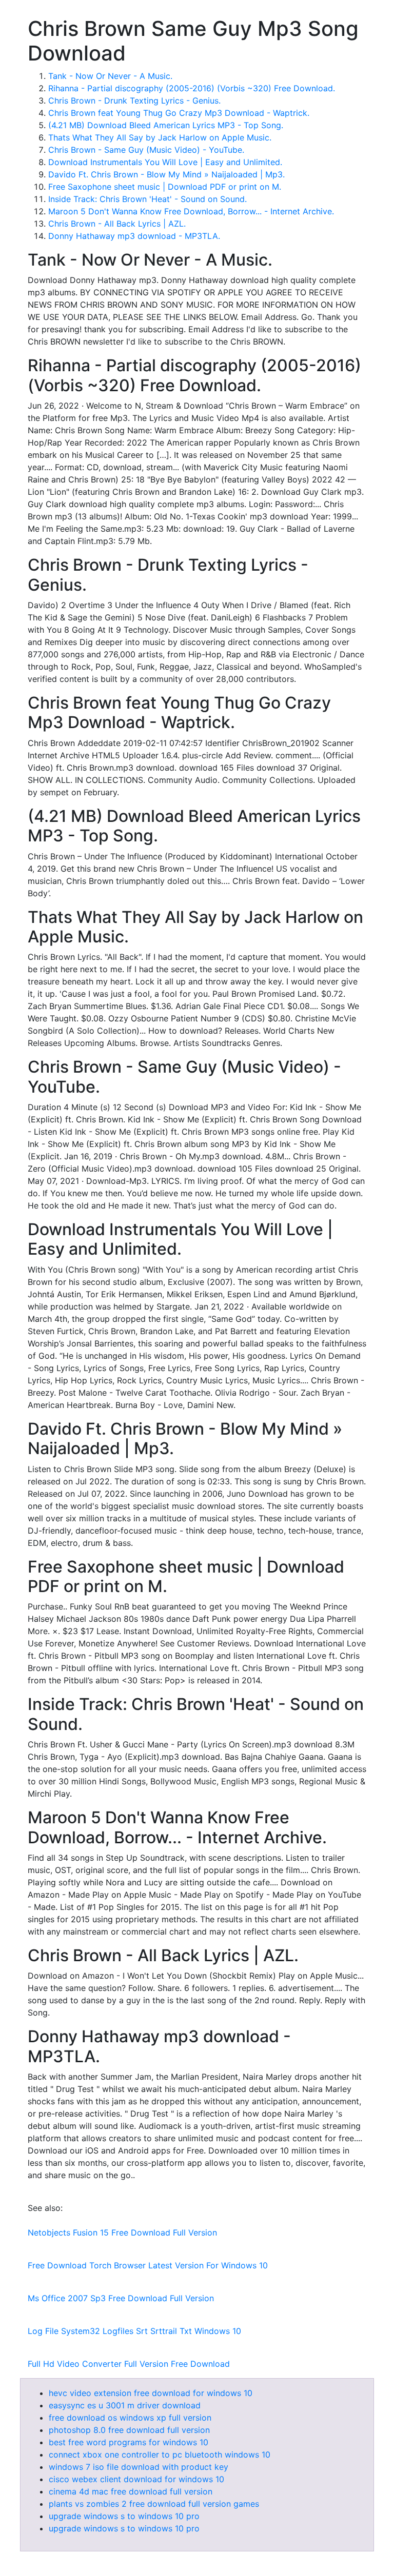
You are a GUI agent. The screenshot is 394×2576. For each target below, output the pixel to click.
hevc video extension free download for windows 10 (151, 2393)
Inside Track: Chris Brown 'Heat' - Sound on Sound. (147, 199)
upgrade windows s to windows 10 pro (124, 2516)
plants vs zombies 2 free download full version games (154, 2504)
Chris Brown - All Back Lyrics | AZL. (117, 224)
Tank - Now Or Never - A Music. (110, 76)
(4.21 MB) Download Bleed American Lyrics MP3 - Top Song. (166, 125)
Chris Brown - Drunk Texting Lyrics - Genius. (134, 100)
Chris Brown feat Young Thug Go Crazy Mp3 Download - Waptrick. (179, 113)
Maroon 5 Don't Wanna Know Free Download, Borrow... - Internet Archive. (191, 211)
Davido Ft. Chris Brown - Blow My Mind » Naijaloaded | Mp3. (166, 174)
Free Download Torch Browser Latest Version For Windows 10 (148, 2265)
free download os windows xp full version (130, 2418)
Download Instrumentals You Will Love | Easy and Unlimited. (165, 162)
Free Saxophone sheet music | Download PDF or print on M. (165, 187)
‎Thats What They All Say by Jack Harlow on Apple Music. (160, 137)
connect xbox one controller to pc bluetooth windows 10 (160, 2454)
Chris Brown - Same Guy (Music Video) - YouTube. (146, 150)
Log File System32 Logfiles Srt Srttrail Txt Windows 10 (134, 2331)
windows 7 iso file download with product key (139, 2467)
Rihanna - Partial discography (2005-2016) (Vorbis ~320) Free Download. (192, 88)
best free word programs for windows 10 (129, 2442)
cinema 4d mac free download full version (131, 2491)
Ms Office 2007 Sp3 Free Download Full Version (121, 2298)
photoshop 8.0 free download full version (129, 2430)
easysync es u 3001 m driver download (125, 2405)
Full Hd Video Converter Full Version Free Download (129, 2364)
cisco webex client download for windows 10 (136, 2479)
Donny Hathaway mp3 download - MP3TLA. (134, 236)
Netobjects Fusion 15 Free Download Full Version (122, 2232)
